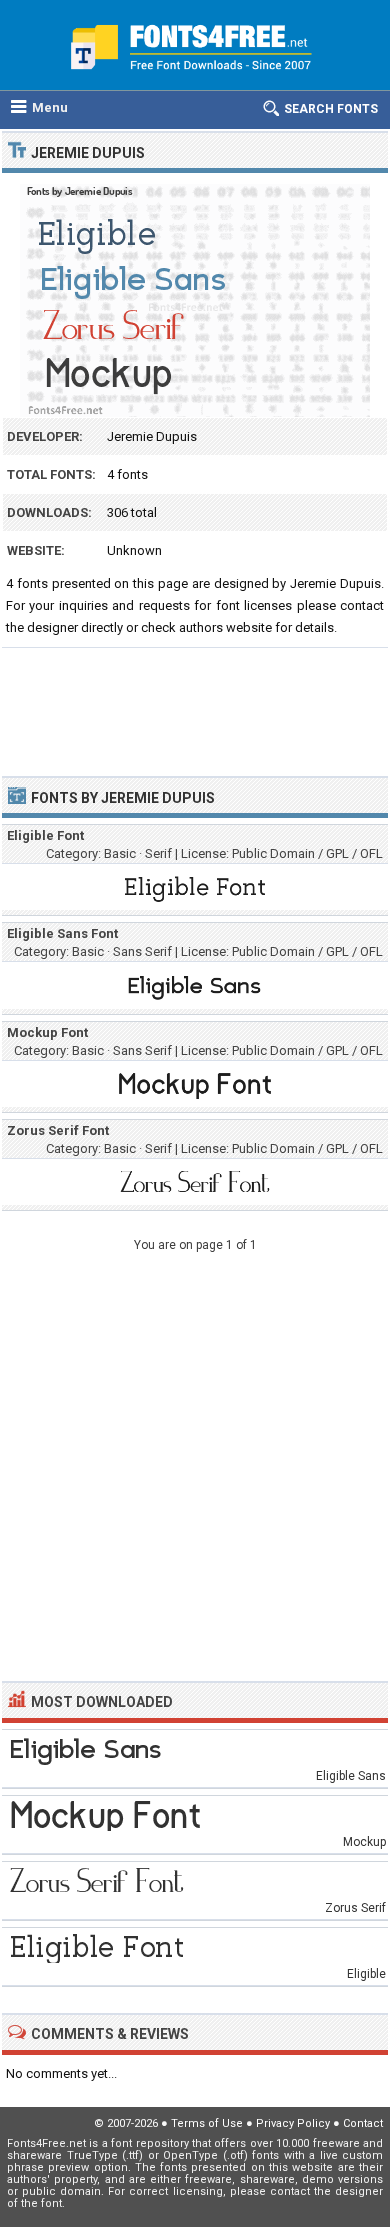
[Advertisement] (195, 703)
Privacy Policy (293, 2123)
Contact (363, 2123)
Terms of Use (207, 2123)
